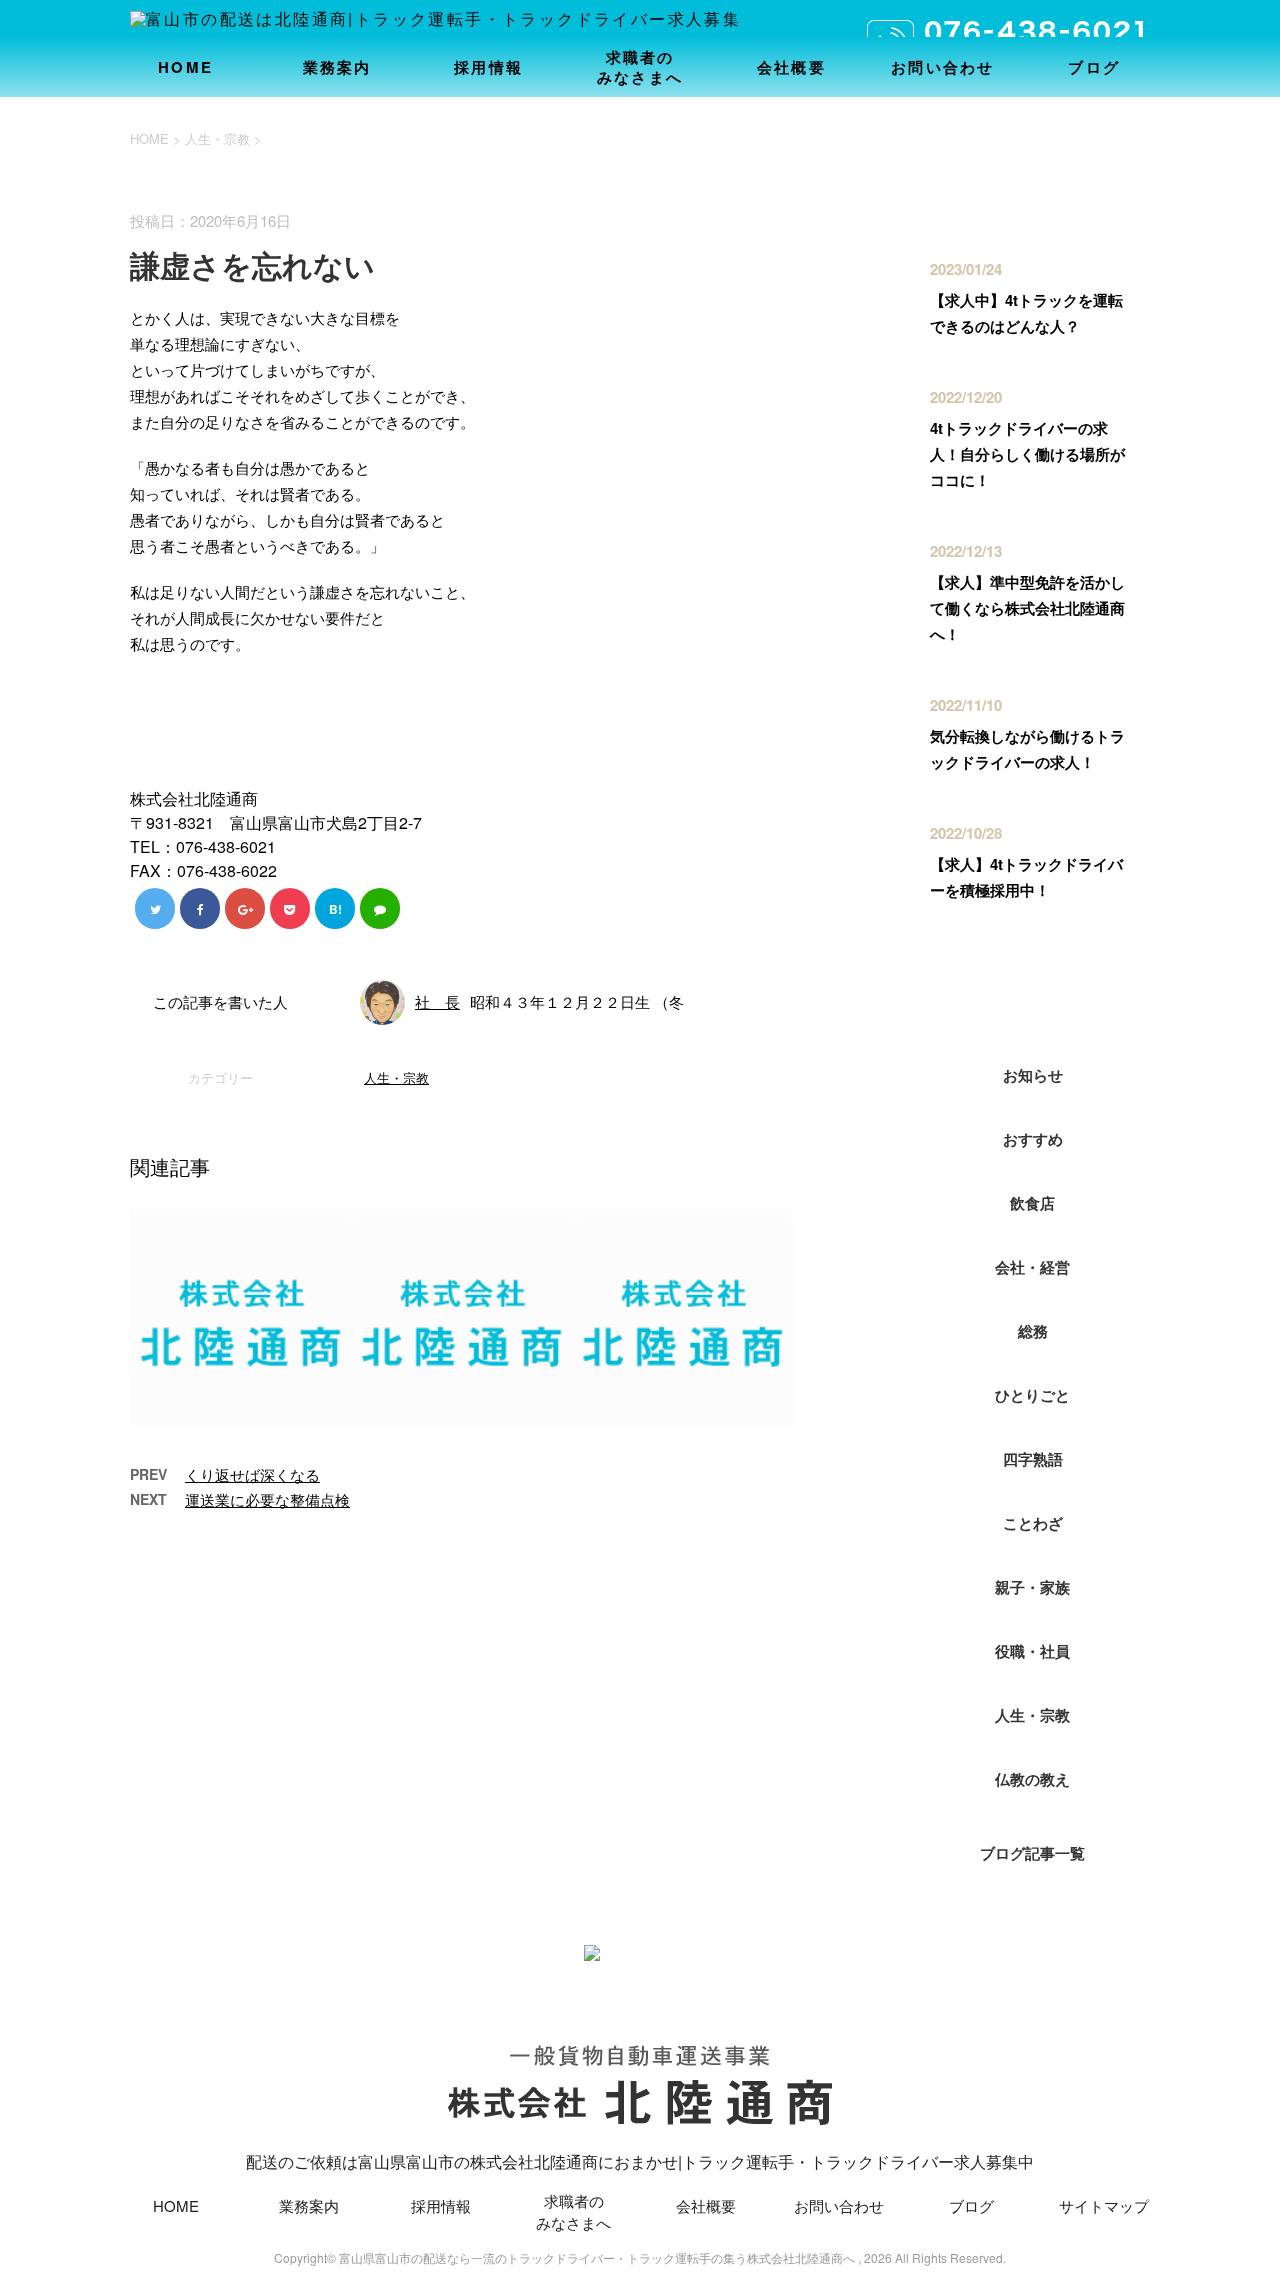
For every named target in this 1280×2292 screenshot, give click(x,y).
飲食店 (1032, 1203)
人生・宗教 (396, 1077)
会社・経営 (1032, 1267)
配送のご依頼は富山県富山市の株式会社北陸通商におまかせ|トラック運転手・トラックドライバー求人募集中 (640, 2161)
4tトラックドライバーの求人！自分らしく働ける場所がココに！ (1027, 454)
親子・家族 (1032, 1587)
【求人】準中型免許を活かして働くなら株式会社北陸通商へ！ (1027, 608)
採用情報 (488, 67)
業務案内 (337, 67)
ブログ (1094, 67)
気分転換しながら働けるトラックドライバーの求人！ (1027, 749)
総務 (1033, 1331)
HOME (185, 67)
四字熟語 (1033, 1459)
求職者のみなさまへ (640, 67)
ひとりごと (1032, 1395)
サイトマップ (1104, 2205)
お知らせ (1033, 1075)
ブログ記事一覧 (1032, 1853)
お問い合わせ (943, 67)
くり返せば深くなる (252, 1474)
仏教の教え (1032, 1779)
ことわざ (1033, 1523)
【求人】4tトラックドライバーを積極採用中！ (1026, 877)
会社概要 (791, 67)
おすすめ (1033, 1139)
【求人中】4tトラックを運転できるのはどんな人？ (1026, 313)
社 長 (437, 1001)
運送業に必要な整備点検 (267, 1499)
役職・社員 (1032, 1651)
